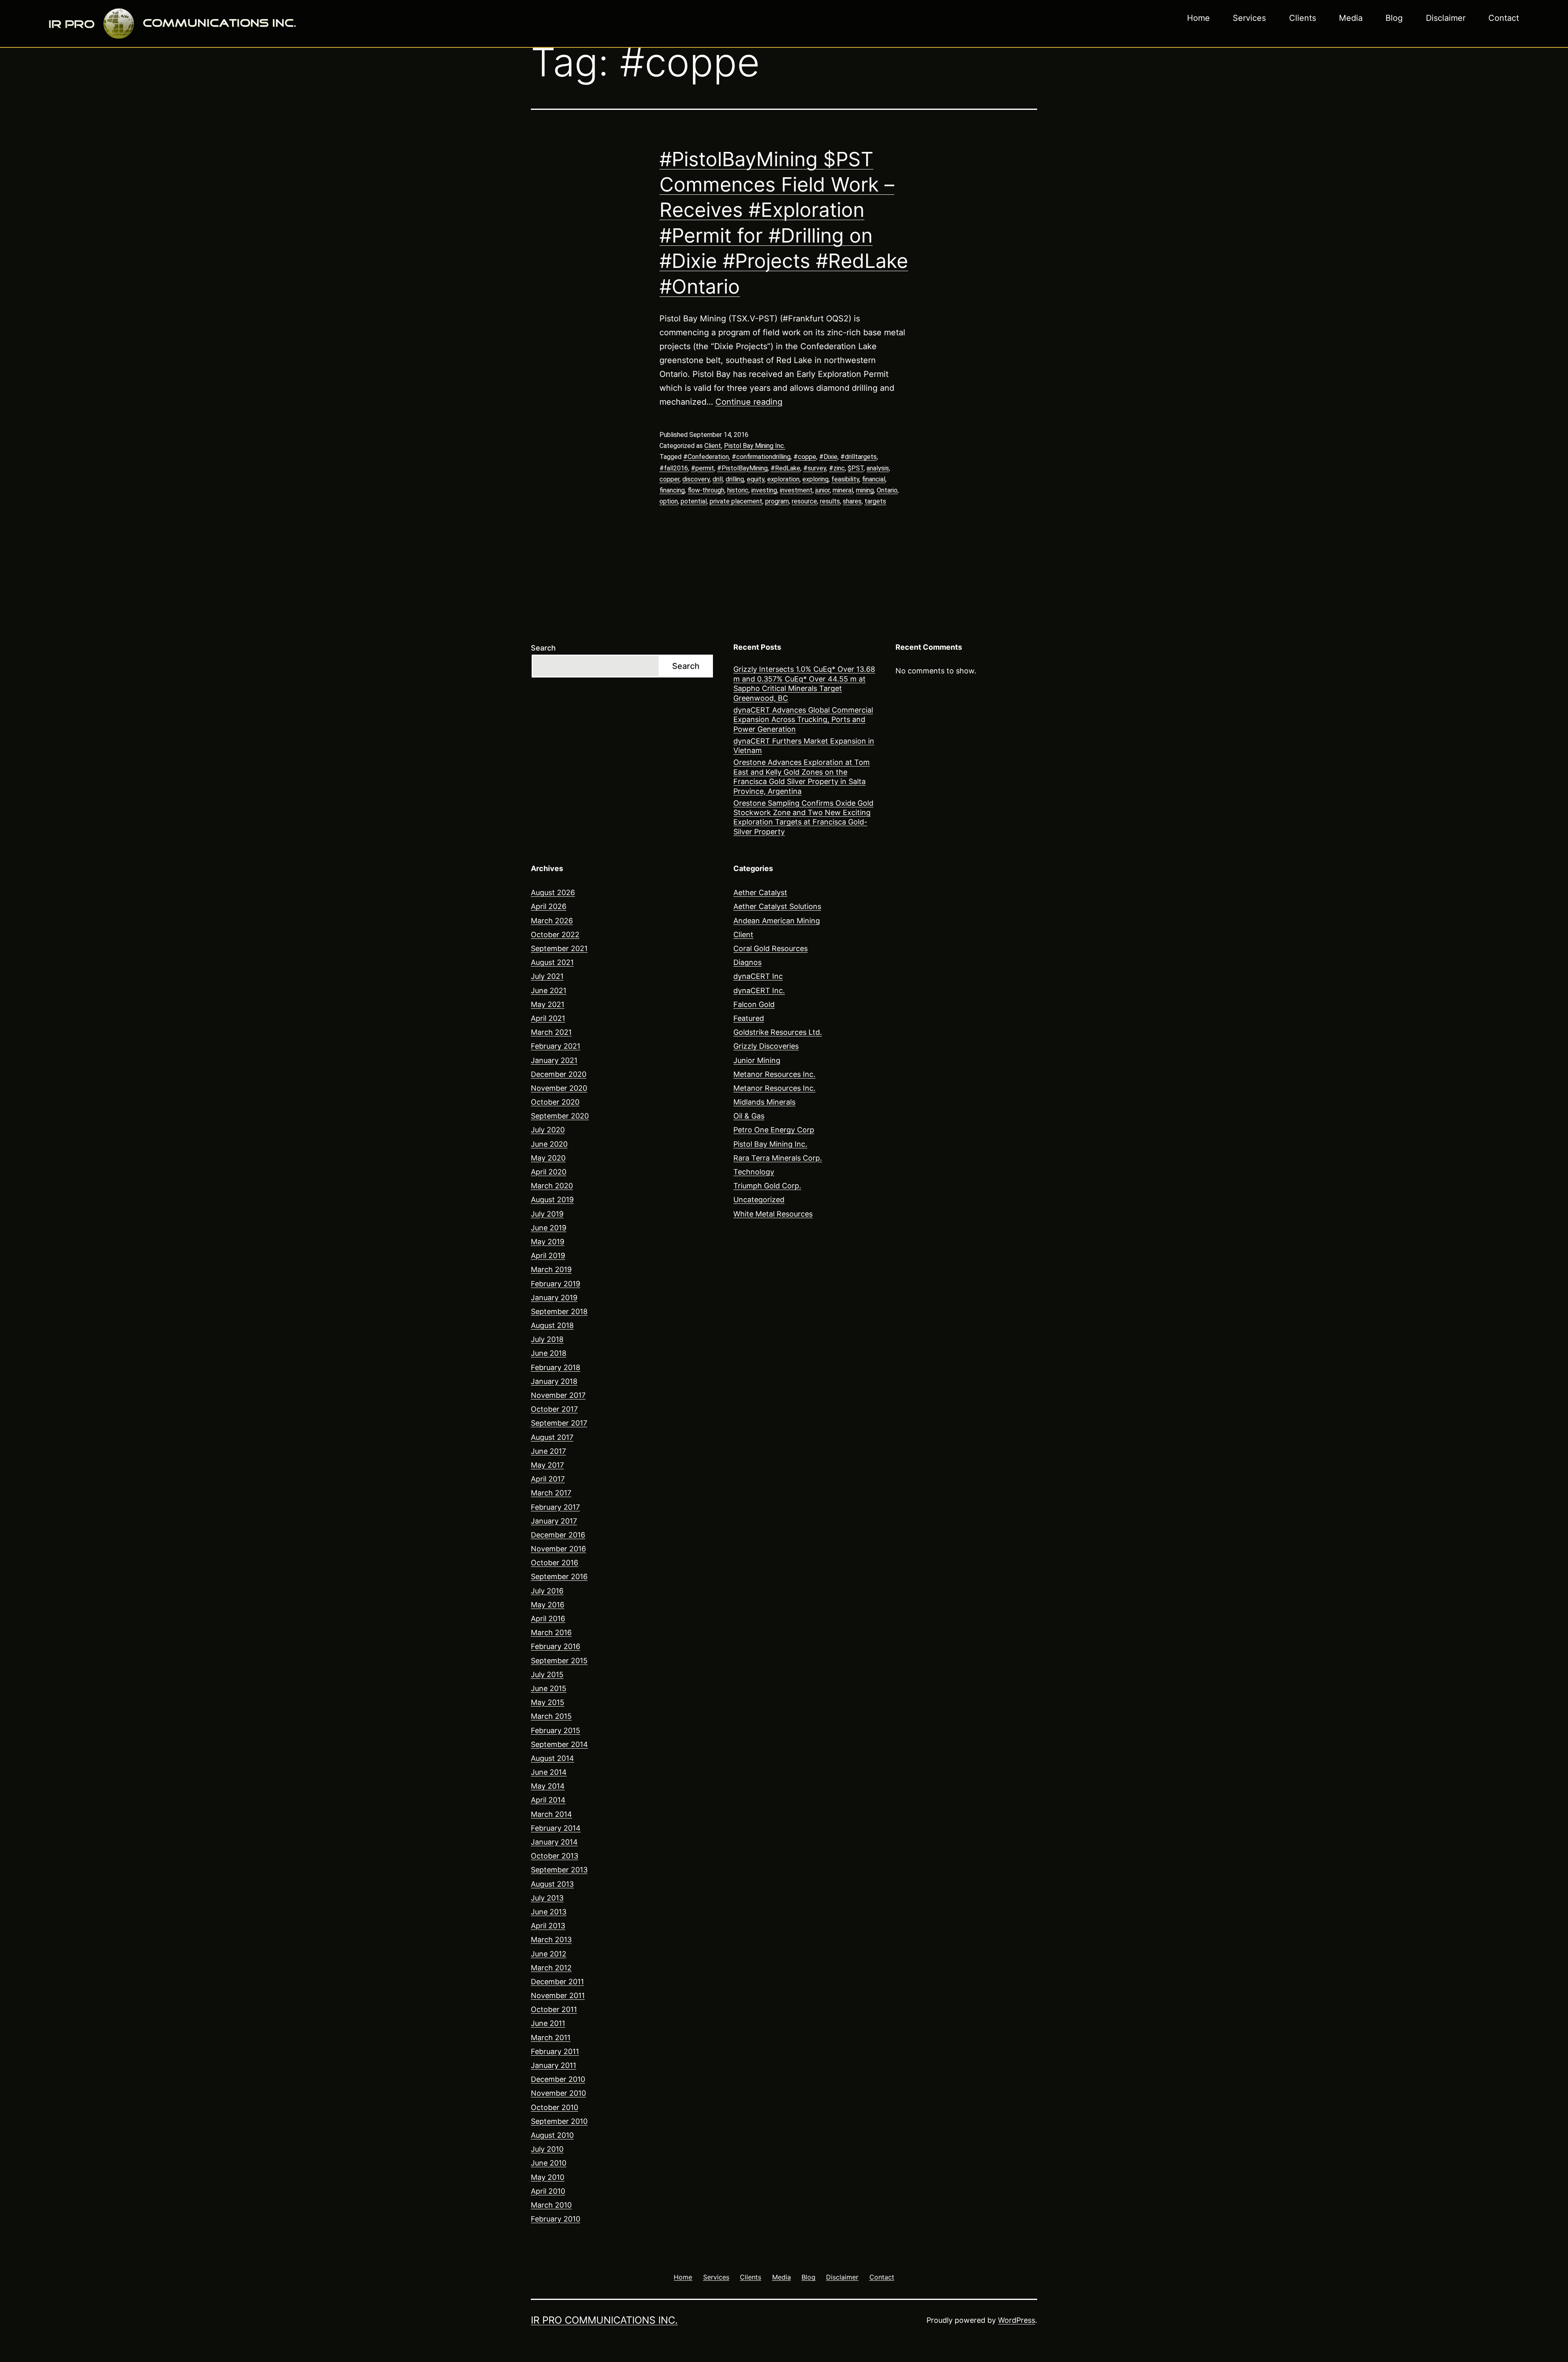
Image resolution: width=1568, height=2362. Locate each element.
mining (865, 490)
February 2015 (556, 1730)
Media (1351, 18)
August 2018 (552, 1325)
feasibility (845, 479)
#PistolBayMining (742, 468)
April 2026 (549, 906)
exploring (815, 479)
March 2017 (551, 1493)
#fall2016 (674, 468)
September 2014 (559, 1744)
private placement (736, 501)
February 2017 (555, 1507)
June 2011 (548, 2023)
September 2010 (559, 2121)
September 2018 (559, 1311)
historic (738, 490)
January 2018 (554, 1381)
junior (823, 490)
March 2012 (551, 1968)
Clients (1303, 18)
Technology (754, 1172)
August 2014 (552, 1758)
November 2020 (559, 1088)
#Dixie (828, 457)
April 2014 (548, 1800)
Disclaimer (1446, 18)
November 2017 (558, 1395)
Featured (749, 1018)
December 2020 (559, 1074)
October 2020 (555, 1102)
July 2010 (547, 2149)
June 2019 (549, 1228)
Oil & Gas (749, 1116)
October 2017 (554, 1409)
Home (1198, 18)
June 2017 (548, 1451)
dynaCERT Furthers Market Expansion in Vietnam (804, 746)
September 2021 (559, 948)
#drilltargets (859, 457)
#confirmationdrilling (761, 457)
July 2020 (548, 1130)
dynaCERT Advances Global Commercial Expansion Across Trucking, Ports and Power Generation (803, 720)
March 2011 (551, 2038)
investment (796, 490)
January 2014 (554, 1842)
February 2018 (556, 1367)
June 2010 (549, 2163)
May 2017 (547, 1465)
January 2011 (553, 2065)
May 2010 (548, 2177)
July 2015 (547, 1675)
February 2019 (556, 1284)
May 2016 (548, 1605)
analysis (878, 468)
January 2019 (554, 1298)
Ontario (887, 490)
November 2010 (558, 2093)
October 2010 (555, 2107)
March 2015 (551, 1716)
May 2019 (548, 1242)
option (669, 501)
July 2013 (547, 1898)
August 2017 (552, 1437)
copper (669, 479)
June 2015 (549, 1688)
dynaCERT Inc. (759, 990)
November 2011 (558, 1995)
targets (875, 501)
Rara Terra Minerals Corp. (778, 1158)
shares (852, 501)
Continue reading (749, 402)
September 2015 (559, 1661)
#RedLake (785, 468)
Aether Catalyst (760, 892)
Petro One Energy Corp (774, 1130)
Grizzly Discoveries (766, 1046)
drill (718, 479)
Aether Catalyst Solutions (777, 906)
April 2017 (548, 1479)
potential (694, 501)
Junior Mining (757, 1060)
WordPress (1017, 2320)
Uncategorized (759, 1200)
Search (543, 648)
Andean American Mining (777, 921)
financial (874, 479)
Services (1249, 18)
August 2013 (552, 1884)
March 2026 (552, 921)
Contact (1504, 18)
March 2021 (551, 1032)
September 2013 (559, 1870)
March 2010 (551, 2205)
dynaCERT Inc (758, 976)
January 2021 (554, 1060)
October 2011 (554, 2009)
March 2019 (551, 1269)
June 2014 (549, 1772)
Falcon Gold (754, 1004)
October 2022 (555, 935)
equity (756, 479)
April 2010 (548, 2191)
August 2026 (553, 892)
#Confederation (706, 457)
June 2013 (549, 1912)
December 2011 (557, 1982)
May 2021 (548, 1004)
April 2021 (548, 1018)
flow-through (706, 490)
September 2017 (559, 1423)
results (830, 501)
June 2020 (549, 1144)
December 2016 (558, 1535)
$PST (856, 468)
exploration (783, 479)
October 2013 (555, 1856)
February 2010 (556, 2219)
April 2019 (548, 1256)
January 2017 (554, 1521)
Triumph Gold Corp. (767, 1186)
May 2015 (548, 1702)
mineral (843, 490)
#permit (703, 468)
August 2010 (552, 2135)
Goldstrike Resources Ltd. (778, 1032)
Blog (1394, 18)
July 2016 (547, 1591)
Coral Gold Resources (771, 948)
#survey (815, 468)
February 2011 (555, 2051)
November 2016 (558, 1549)
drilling (735, 479)
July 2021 (547, 976)
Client (713, 446)
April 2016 (548, 1619)
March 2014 (551, 1814)
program (777, 501)
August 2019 (552, 1200)
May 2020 (548, 1158)
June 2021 (549, 990)
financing (672, 490)
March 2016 (551, 1632)
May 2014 (548, 1786)
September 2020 (560, 1116)
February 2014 (556, 1828)
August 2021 (552, 962)
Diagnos (747, 962)
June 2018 (549, 1353)
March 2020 (552, 1186)
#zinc (837, 468)
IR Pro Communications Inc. (604, 2320)
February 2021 (556, 1046)
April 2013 (548, 1926)
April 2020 (549, 1172)
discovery (696, 479)
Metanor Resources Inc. (774, 1074)
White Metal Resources (773, 1214)
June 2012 (549, 1954)
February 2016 (556, 1646)
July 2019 (547, 1214)
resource (804, 501)
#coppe (805, 457)
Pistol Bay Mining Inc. (755, 446)
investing (764, 490)
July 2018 (547, 1339)
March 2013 (551, 1940)
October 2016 (555, 1563)
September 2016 (559, 1577)
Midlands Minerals (764, 1102)
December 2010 (558, 2079)
